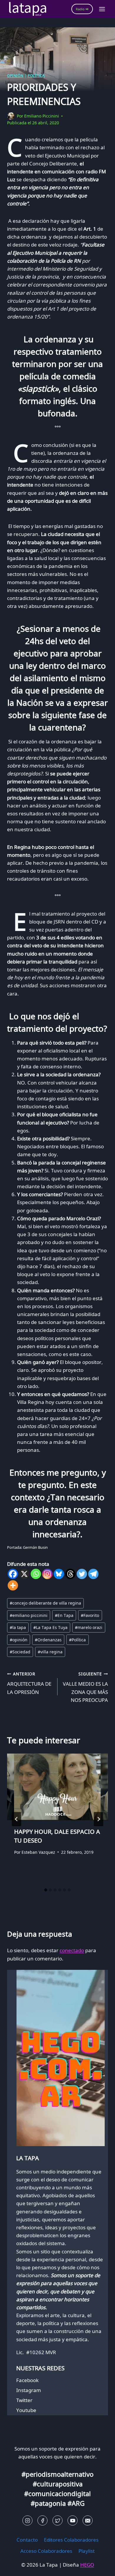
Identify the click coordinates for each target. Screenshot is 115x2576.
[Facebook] (13, 1574)
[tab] (46, 1890)
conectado (72, 1950)
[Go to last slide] (17, 1819)
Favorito (90, 1615)
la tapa (18, 1627)
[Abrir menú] (102, 9)
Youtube (26, 2410)
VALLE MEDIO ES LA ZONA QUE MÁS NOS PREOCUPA (85, 1687)
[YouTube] (73, 2520)
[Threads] (70, 1574)
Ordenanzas (48, 1640)
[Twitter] (82, 1574)
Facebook (27, 2380)
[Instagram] (47, 1574)
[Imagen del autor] (11, 116)
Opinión (15, 76)
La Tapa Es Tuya (50, 1627)
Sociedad (20, 1652)
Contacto (27, 2540)
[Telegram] (93, 1574)
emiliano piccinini (29, 1615)
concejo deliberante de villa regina (45, 1603)
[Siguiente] (98, 1819)
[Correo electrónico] (88, 2520)
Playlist (87, 2551)
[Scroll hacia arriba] (15, 2567)
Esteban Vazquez (38, 1852)
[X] (24, 1574)
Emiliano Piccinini (42, 116)
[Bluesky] (59, 1574)
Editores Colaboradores (71, 2540)
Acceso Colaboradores (46, 2551)
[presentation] (57, 1787)
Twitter (24, 2400)
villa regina (50, 1652)
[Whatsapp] (36, 1574)
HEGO (87, 2565)
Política (36, 76)
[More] (13, 1585)
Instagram (29, 2390)
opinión (19, 1640)
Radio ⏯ (82, 9)
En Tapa (64, 1615)
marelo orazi (89, 1627)
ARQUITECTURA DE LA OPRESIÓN (29, 1683)
